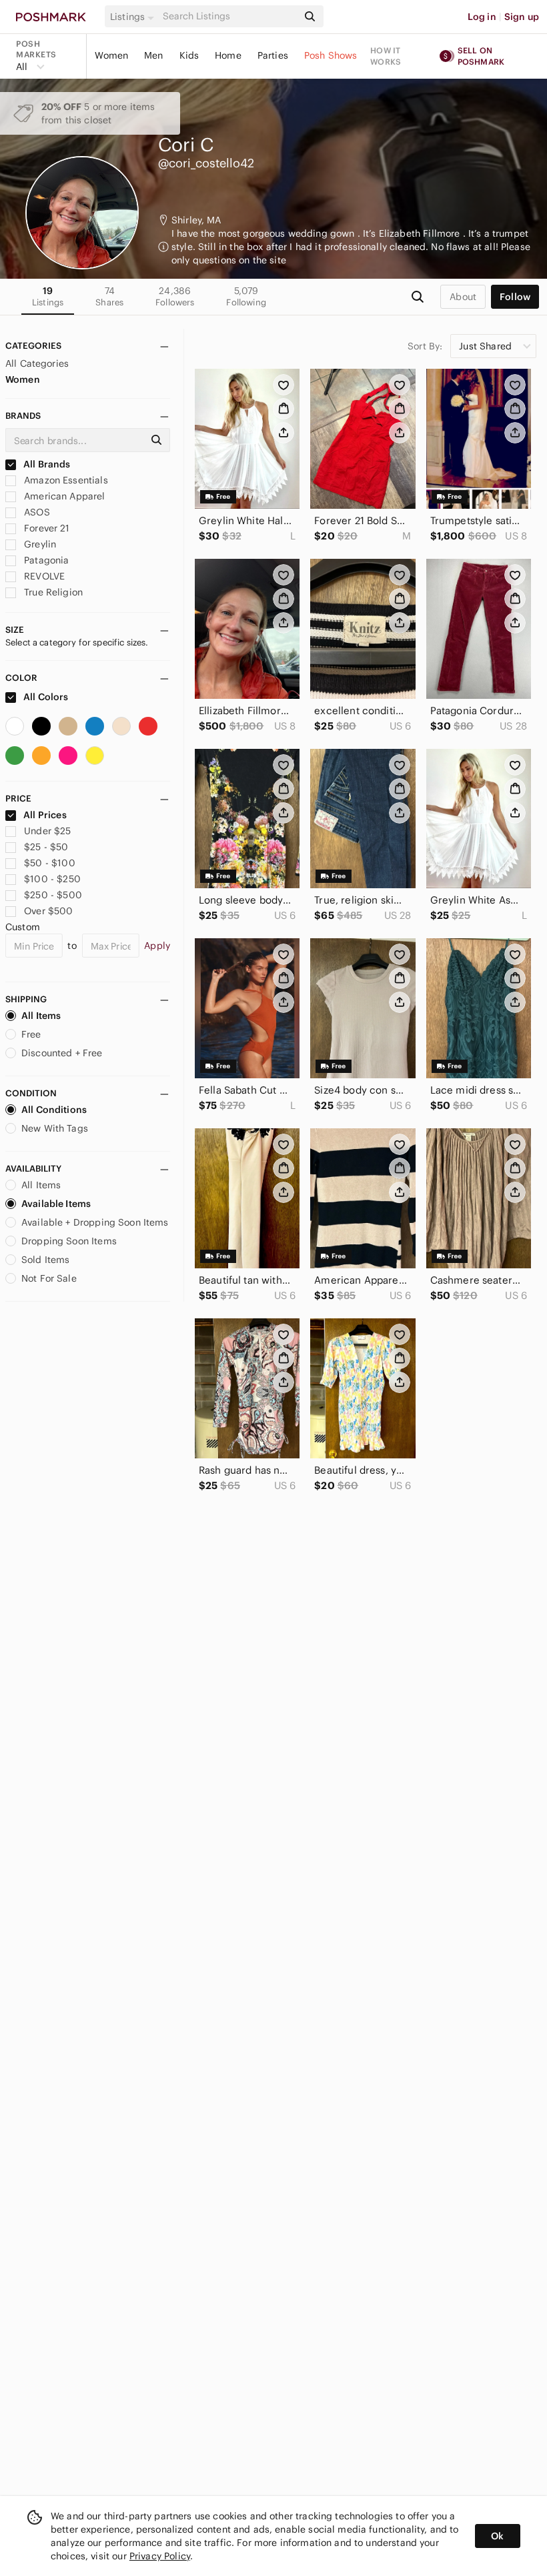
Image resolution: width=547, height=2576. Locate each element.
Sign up (522, 17)
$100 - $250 (52, 879)
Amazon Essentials (65, 480)
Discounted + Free (62, 1053)
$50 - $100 (50, 863)
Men (153, 55)
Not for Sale (49, 1278)
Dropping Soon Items (69, 1241)
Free (31, 1034)
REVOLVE (43, 576)
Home (228, 55)
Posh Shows (331, 55)
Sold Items (46, 1260)
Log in (482, 17)
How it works (386, 56)
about (463, 297)
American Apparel (63, 496)
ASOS (36, 512)
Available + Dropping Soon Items (95, 1222)
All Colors (45, 697)
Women (111, 55)
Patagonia (45, 560)
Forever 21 (46, 528)
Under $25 (47, 831)
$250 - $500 (53, 895)
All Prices (45, 815)
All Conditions (54, 1110)
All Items (41, 1016)
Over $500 (48, 911)
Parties (273, 55)
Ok (497, 2536)
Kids (189, 55)
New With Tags (55, 1128)
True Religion (52, 592)
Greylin (39, 544)
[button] (134, 17)
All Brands (46, 464)
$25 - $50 (46, 847)
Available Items (56, 1204)
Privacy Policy (160, 2556)
